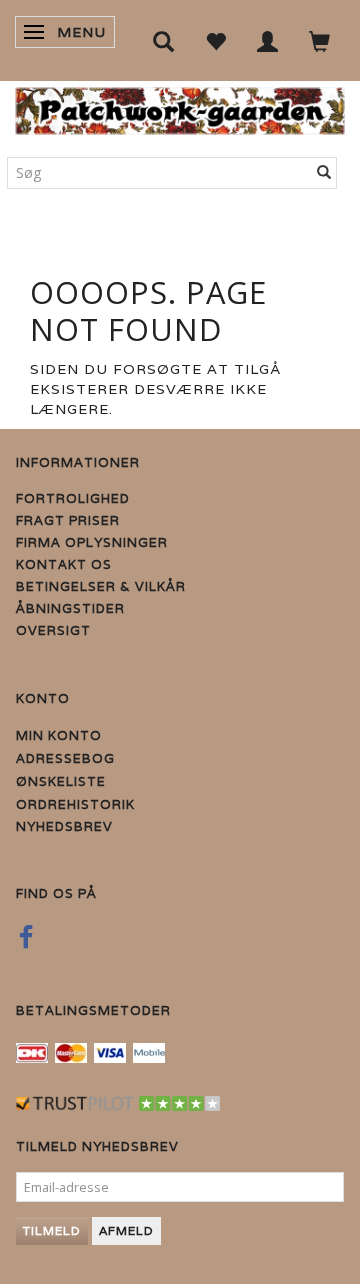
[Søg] (324, 173)
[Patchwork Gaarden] (180, 106)
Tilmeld (52, 1230)
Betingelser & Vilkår (101, 586)
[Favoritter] (216, 40)
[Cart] (320, 40)
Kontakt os (64, 564)
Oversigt (53, 630)
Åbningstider (70, 608)
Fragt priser (68, 520)
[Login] (268, 40)
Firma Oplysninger (92, 542)
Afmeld (126, 1230)
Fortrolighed (73, 498)
